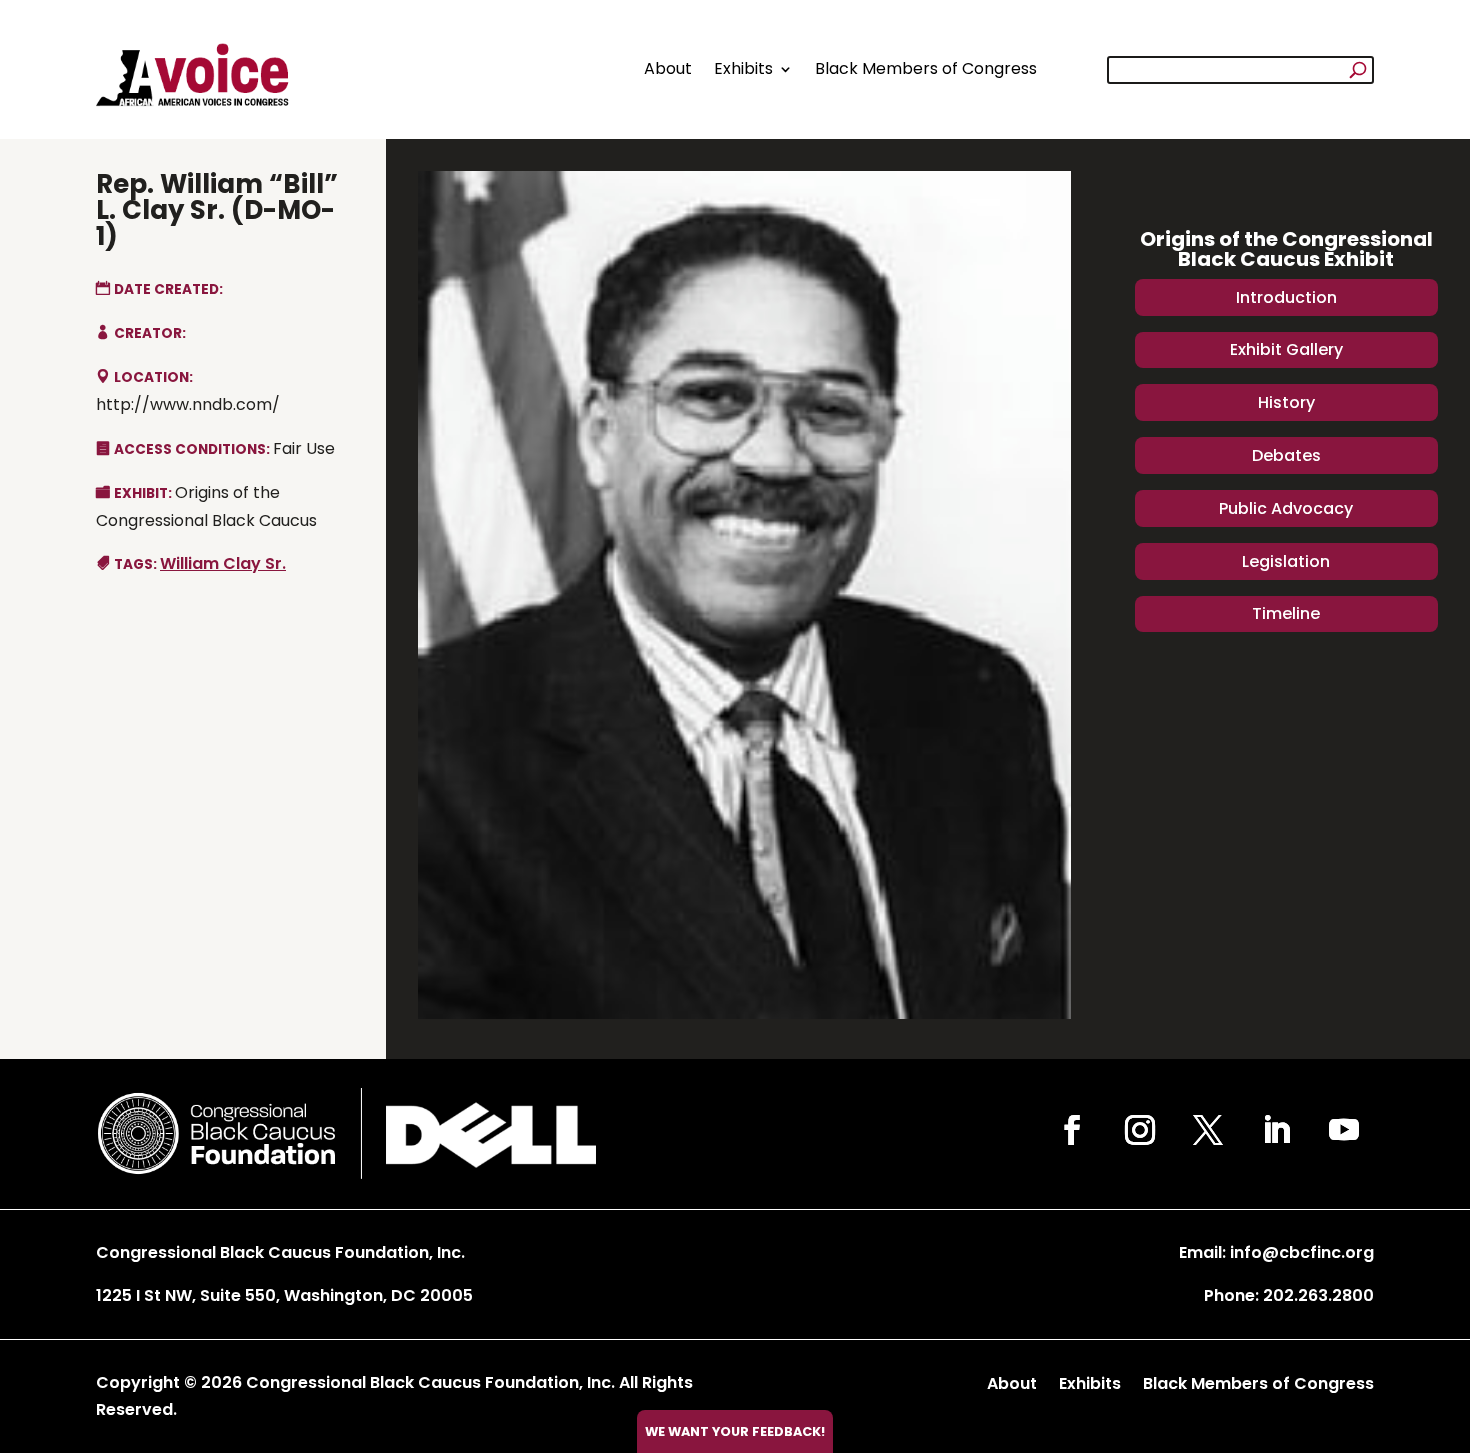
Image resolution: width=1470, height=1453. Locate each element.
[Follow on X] (1208, 1130)
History (1286, 402)
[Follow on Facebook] (1072, 1130)
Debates (1286, 455)
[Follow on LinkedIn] (1276, 1130)
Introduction (1286, 297)
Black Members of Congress (926, 68)
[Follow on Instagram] (1140, 1130)
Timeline (1286, 613)
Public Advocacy (1286, 508)
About (668, 68)
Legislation (1286, 561)
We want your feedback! (735, 1431)
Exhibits (743, 68)
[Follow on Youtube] (1344, 1130)
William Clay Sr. (223, 563)
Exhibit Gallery (1286, 349)
